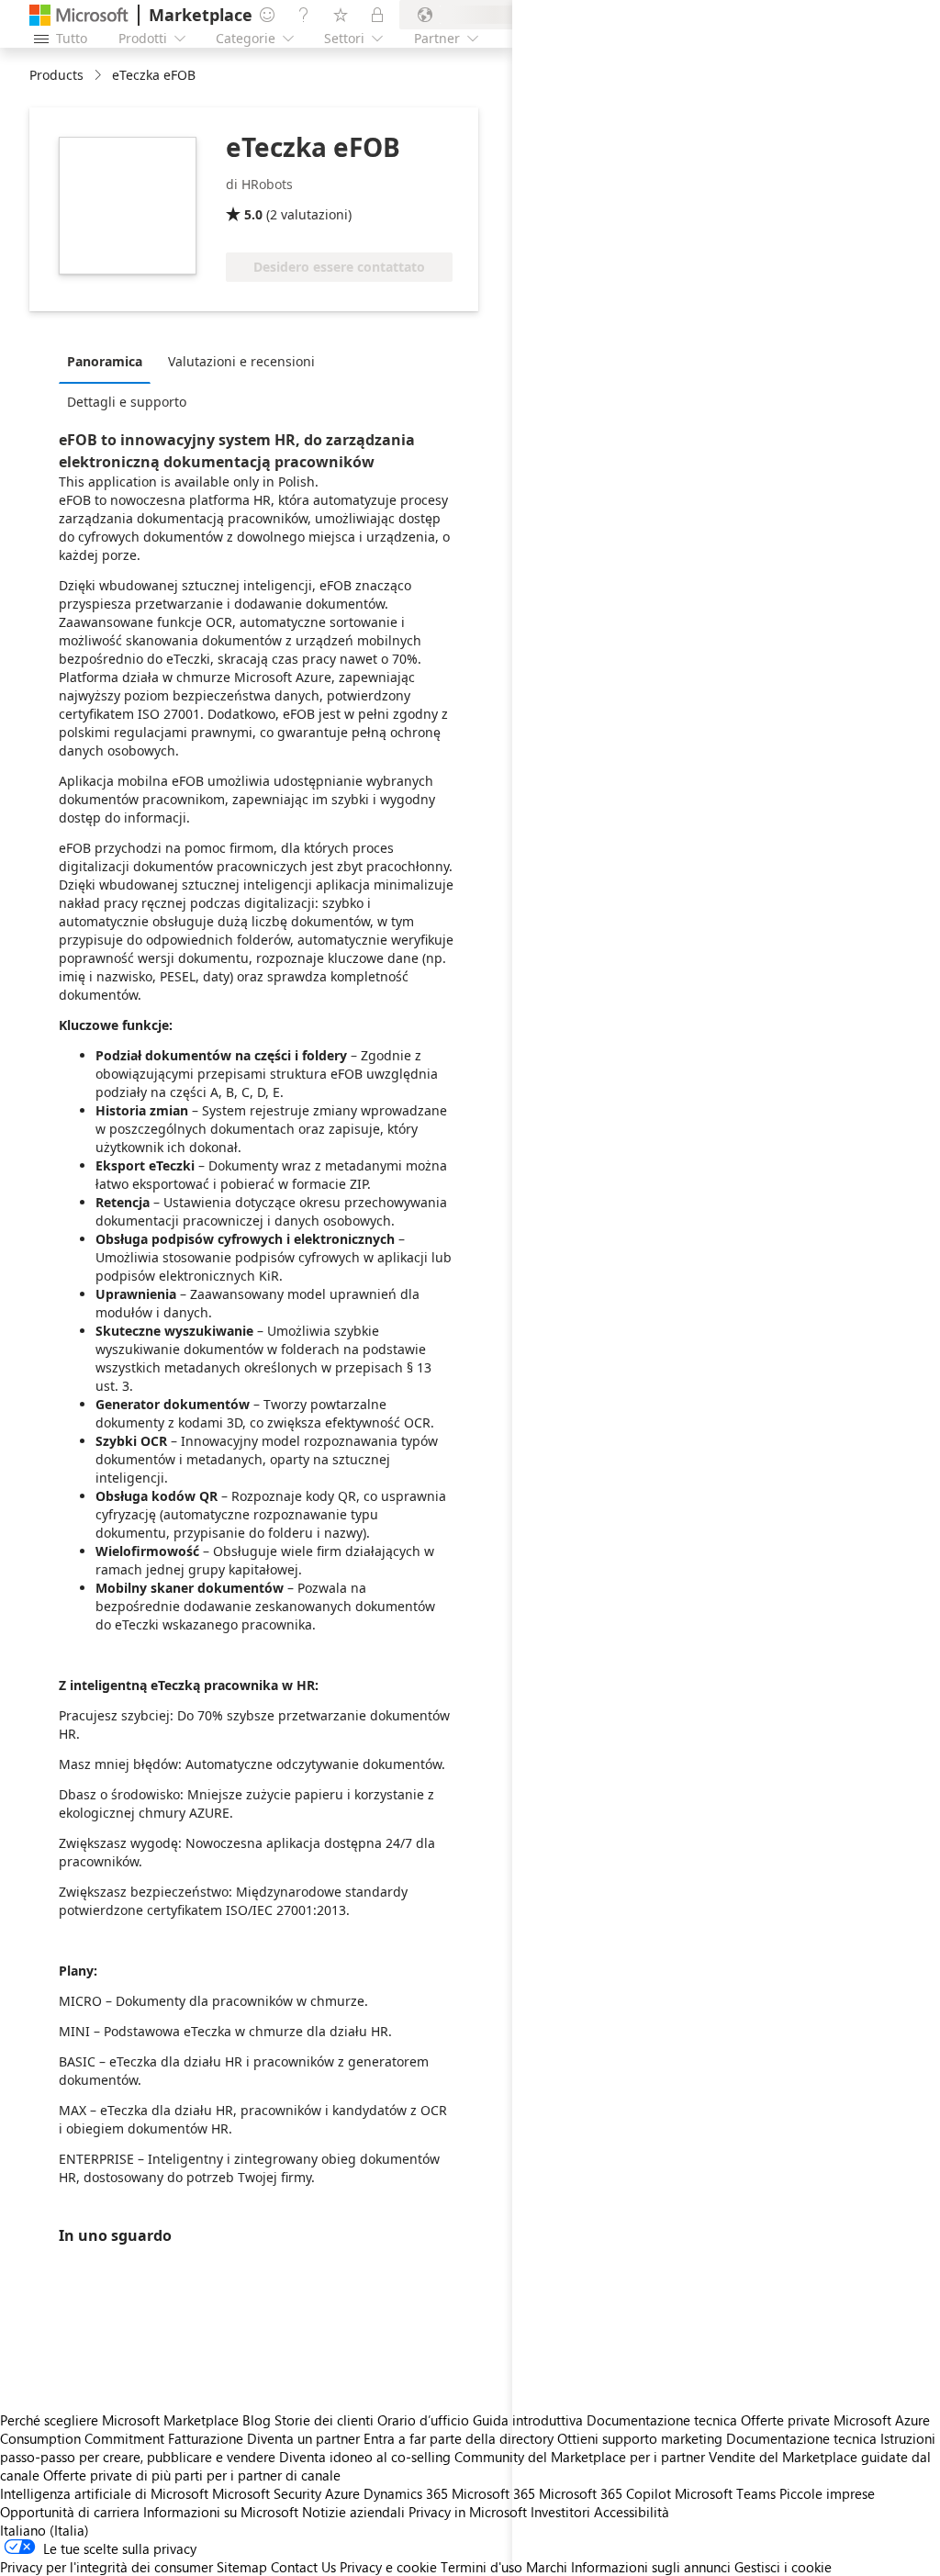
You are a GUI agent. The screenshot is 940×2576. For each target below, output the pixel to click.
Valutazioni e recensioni (241, 361)
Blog (257, 2420)
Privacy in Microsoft (468, 2512)
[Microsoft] (79, 15)
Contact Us (303, 2567)
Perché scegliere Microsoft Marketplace (119, 2420)
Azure (342, 2493)
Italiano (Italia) (45, 2530)
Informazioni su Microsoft (221, 2512)
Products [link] (56, 75)
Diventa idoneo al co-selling (365, 2457)
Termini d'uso (481, 2567)
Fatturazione (206, 2438)
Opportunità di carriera (70, 2512)
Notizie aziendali (353, 2512)
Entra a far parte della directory (459, 2438)
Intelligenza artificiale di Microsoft (104, 2493)
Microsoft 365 (493, 2493)
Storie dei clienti (324, 2420)
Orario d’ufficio (423, 2420)
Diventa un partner (303, 2438)
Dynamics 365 (406, 2493)
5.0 (253, 214)
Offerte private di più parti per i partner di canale (192, 2475)
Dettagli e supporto (127, 402)
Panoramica (105, 361)
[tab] (109, 361)
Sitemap (242, 2567)
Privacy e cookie (388, 2567)
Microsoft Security (267, 2493)
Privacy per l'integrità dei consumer (106, 2567)
